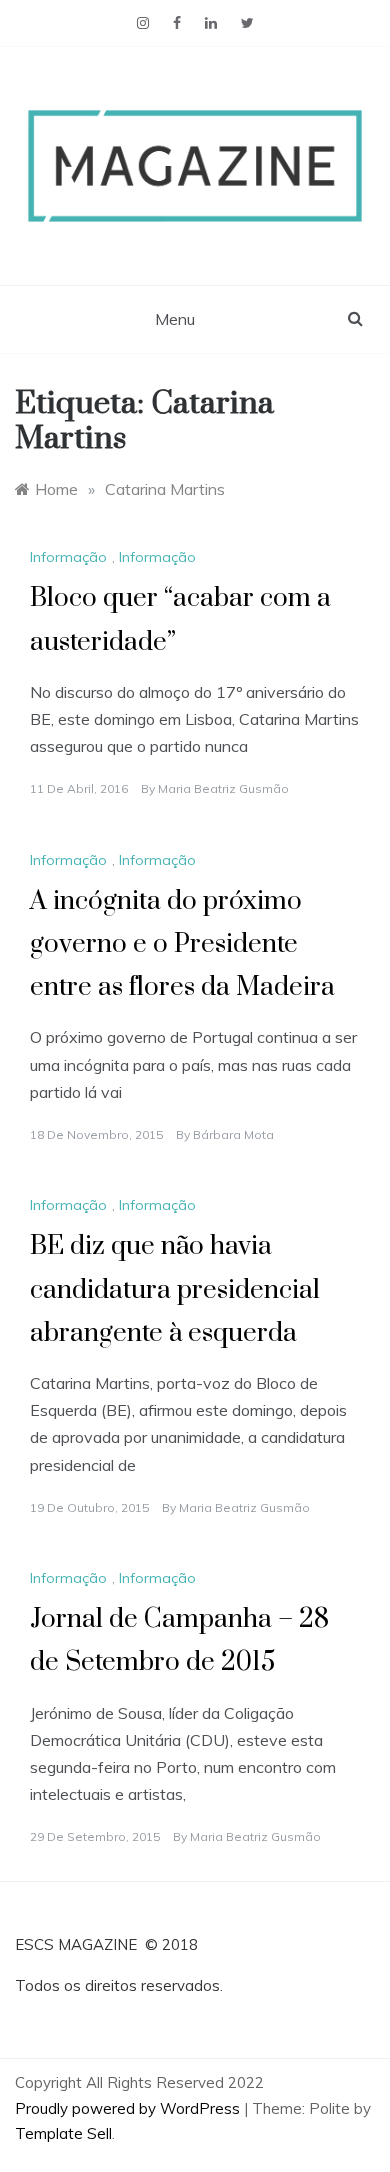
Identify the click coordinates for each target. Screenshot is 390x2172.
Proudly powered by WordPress (129, 2108)
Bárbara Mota (233, 1134)
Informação (68, 557)
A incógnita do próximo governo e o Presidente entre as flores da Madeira (182, 944)
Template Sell (63, 2133)
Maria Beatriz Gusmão (223, 788)
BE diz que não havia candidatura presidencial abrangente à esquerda (175, 1289)
